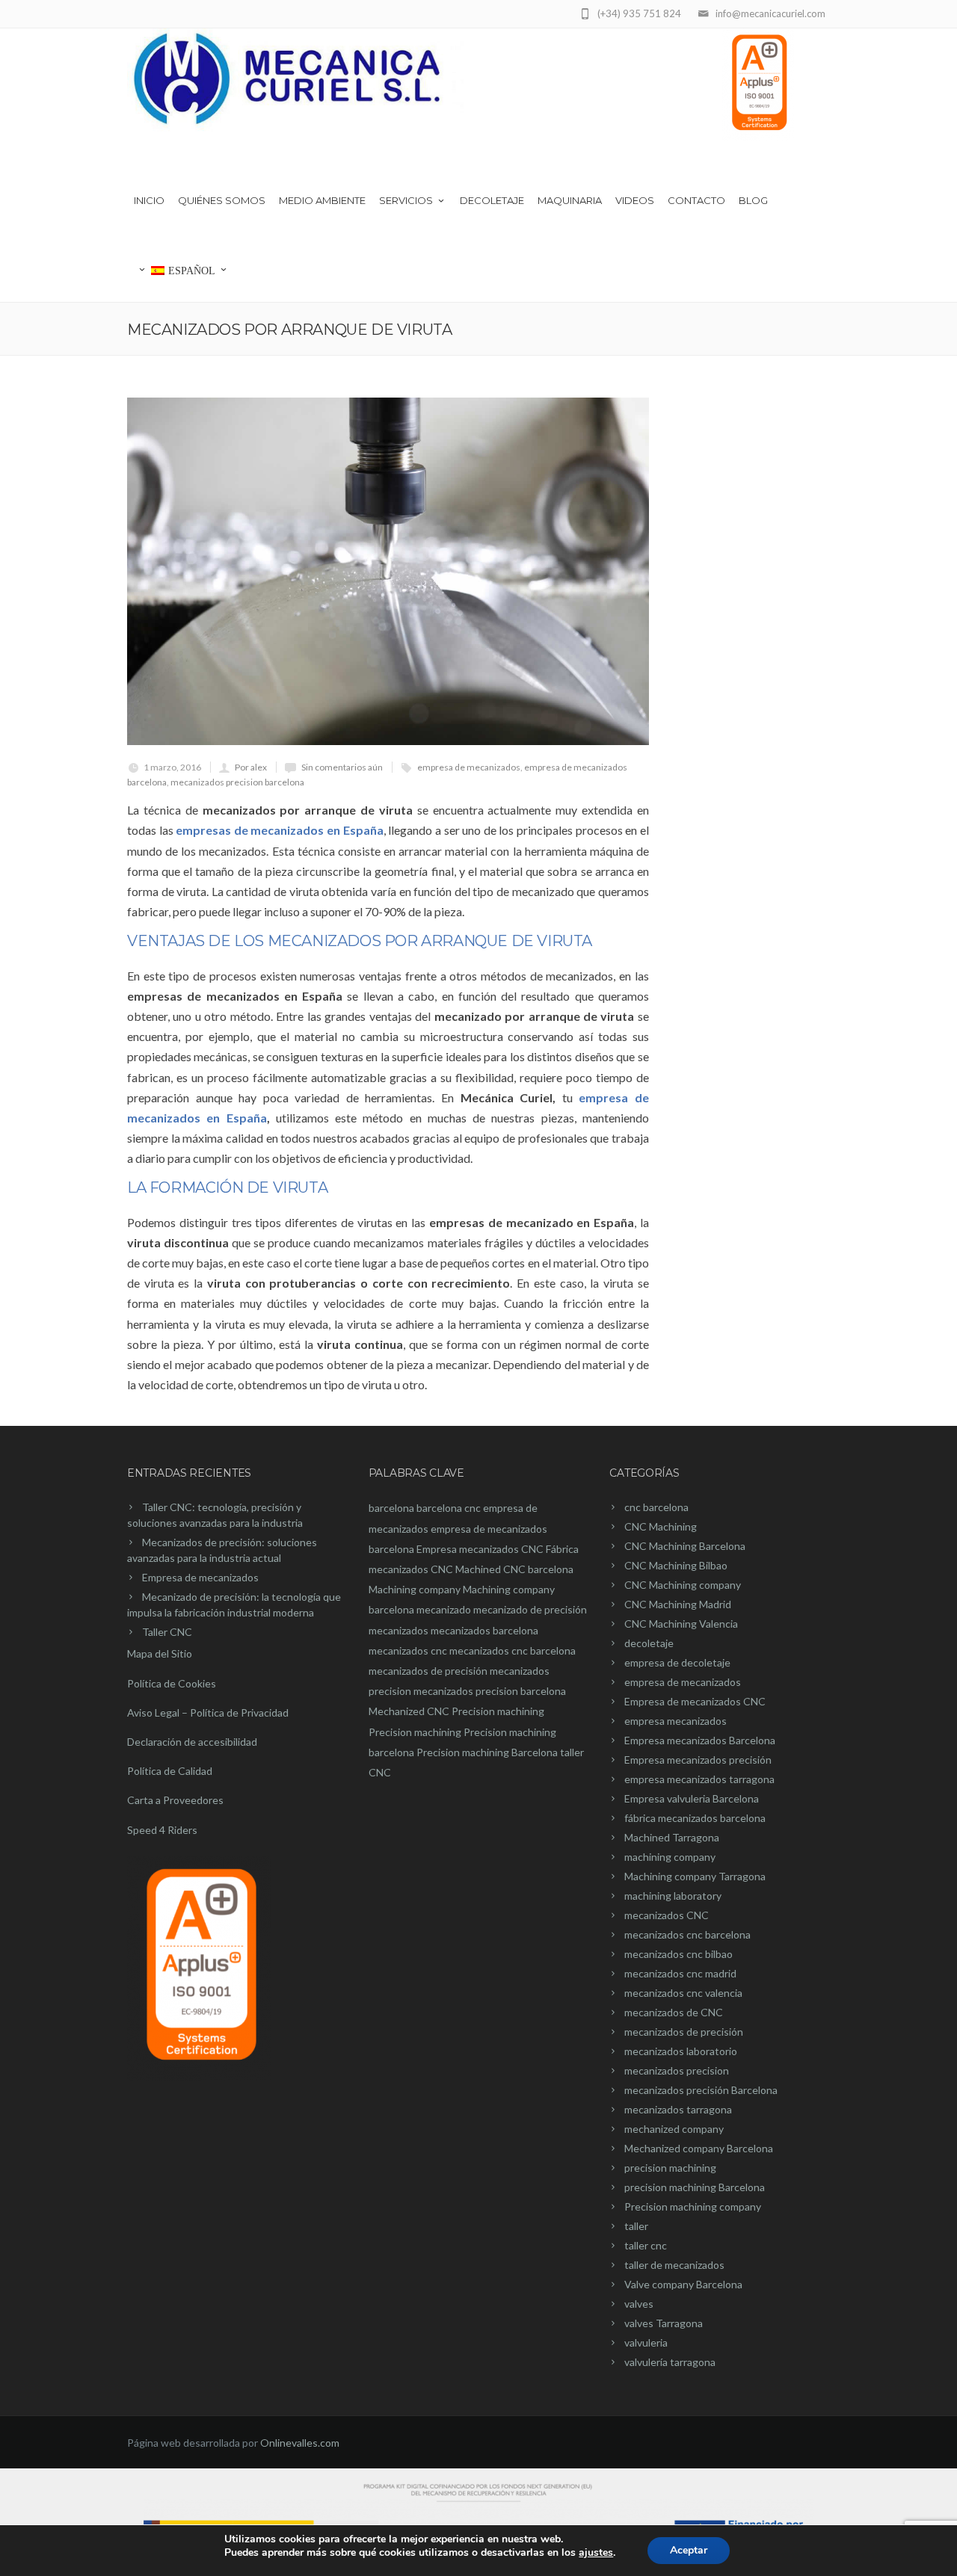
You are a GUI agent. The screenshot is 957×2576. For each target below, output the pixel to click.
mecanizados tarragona (678, 2109)
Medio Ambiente (322, 200)
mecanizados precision (677, 2070)
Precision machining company (693, 2206)
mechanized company (674, 2129)
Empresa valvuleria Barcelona (692, 1798)
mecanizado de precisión (530, 1609)
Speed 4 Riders (162, 1830)
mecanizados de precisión (428, 1671)
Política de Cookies (172, 1683)
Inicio (149, 200)
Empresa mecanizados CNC (480, 1549)
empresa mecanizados (676, 1721)
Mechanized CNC (409, 1711)
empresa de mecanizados (469, 767)
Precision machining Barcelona (487, 1752)
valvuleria (646, 2342)
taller (636, 2226)
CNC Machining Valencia (681, 1624)
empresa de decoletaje (677, 1662)
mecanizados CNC (667, 1915)
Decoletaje (492, 200)
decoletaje (649, 1643)
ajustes (596, 2553)
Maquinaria (570, 200)
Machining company (415, 1589)
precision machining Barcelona (695, 2187)
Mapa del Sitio (160, 1653)
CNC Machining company (683, 1585)
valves (639, 2304)
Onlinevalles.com (300, 2443)
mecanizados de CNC (674, 2012)
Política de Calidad (170, 1771)
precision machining (670, 2168)
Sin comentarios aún (342, 767)
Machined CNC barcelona (514, 1569)
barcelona (391, 1508)
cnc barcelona (656, 1507)
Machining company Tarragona (695, 1876)
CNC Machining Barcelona (685, 1546)
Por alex (251, 767)
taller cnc (646, 2245)
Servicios (406, 200)
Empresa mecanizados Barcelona (700, 1740)
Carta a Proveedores (175, 1800)
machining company (670, 1857)
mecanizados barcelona (484, 1630)
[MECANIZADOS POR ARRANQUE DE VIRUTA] (388, 571)
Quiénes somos (222, 200)
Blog (753, 200)
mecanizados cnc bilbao (678, 1954)
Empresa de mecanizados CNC (695, 1701)
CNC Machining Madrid (678, 1604)
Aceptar (689, 2550)
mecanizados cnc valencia (683, 1993)
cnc (473, 1508)
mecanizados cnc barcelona (513, 1650)
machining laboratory (673, 1896)
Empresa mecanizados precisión (698, 1760)
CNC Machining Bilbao (676, 1565)
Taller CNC (167, 1632)
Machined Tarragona (672, 1837)
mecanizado (444, 1609)
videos (635, 200)
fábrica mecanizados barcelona (695, 1818)
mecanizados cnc (408, 1650)
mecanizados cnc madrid (680, 1973)
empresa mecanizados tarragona (699, 1779)
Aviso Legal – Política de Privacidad (208, 1712)
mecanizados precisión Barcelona (701, 2090)
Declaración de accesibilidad (192, 1742)
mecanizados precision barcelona (237, 782)
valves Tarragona (664, 2323)
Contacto (696, 200)
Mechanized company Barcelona (699, 2148)
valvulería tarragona (670, 2362)
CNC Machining (661, 1526)
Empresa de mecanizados (200, 1577)
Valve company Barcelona (683, 2284)
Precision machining (498, 1711)
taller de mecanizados (674, 2265)
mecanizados (399, 1630)
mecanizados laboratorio (681, 2051)
